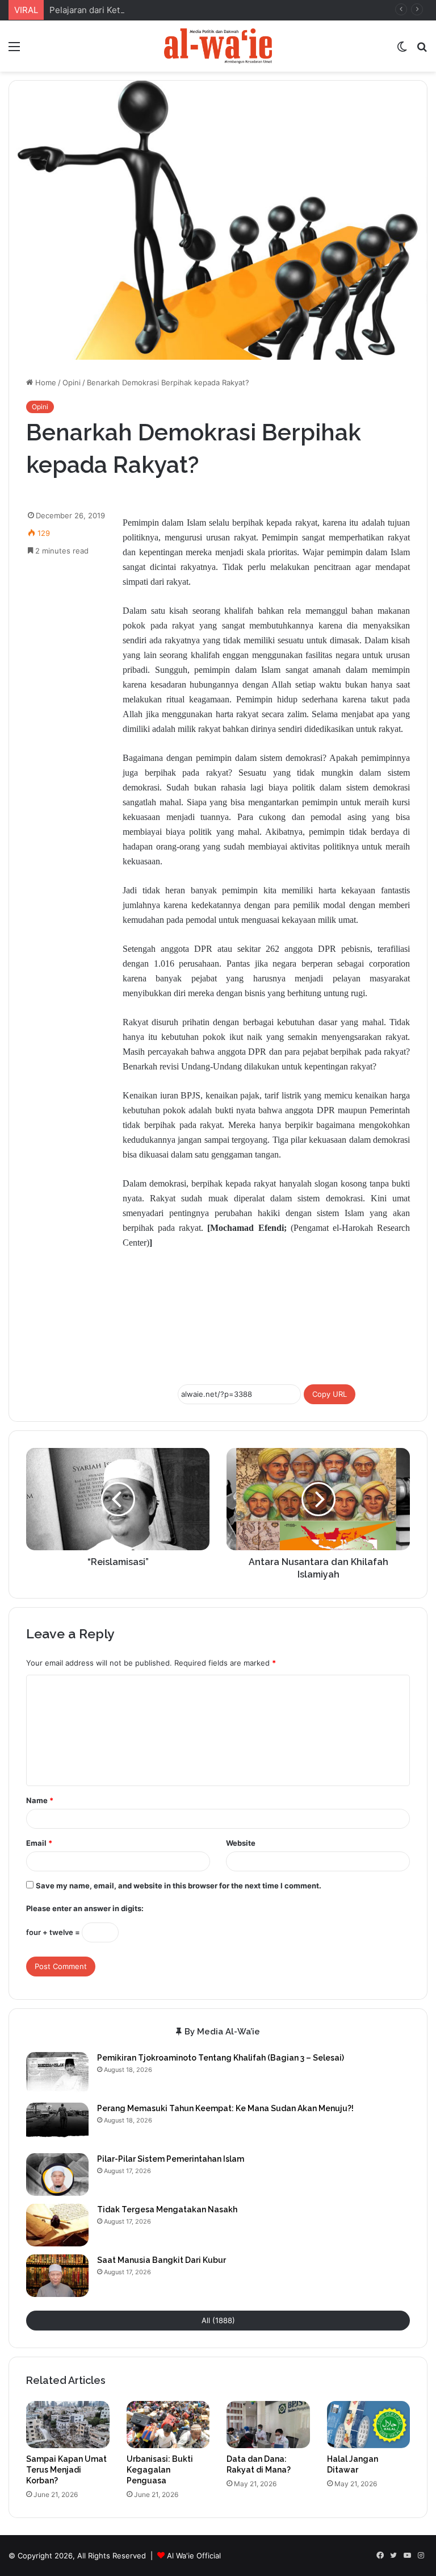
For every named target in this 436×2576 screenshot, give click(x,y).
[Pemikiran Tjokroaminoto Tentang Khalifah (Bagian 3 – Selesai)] (57, 2073)
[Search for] (422, 50)
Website (241, 1843)
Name (40, 1800)
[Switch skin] (402, 50)
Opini (72, 382)
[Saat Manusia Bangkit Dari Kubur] (57, 2276)
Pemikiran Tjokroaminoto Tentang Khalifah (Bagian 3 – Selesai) (221, 2058)
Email (39, 1843)
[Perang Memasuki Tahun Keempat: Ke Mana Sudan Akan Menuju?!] (57, 2124)
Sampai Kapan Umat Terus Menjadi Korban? (66, 2470)
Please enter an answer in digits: (85, 1908)
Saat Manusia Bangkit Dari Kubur (162, 2260)
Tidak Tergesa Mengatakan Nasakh (167, 2209)
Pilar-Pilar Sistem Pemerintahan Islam (171, 2159)
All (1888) (218, 2320)
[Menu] (14, 50)
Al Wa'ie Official (194, 2556)
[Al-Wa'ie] (218, 46)
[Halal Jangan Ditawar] (369, 2425)
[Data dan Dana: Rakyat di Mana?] (268, 2425)
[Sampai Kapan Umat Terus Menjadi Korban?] (68, 2425)
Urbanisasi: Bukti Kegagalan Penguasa (160, 2470)
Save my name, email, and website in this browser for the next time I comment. (179, 1886)
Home (45, 382)
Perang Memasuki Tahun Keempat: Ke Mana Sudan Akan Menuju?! (225, 2108)
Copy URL (330, 1394)
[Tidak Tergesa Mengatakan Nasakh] (57, 2225)
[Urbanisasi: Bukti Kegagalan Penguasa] (168, 2425)
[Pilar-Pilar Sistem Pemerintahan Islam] (57, 2175)
